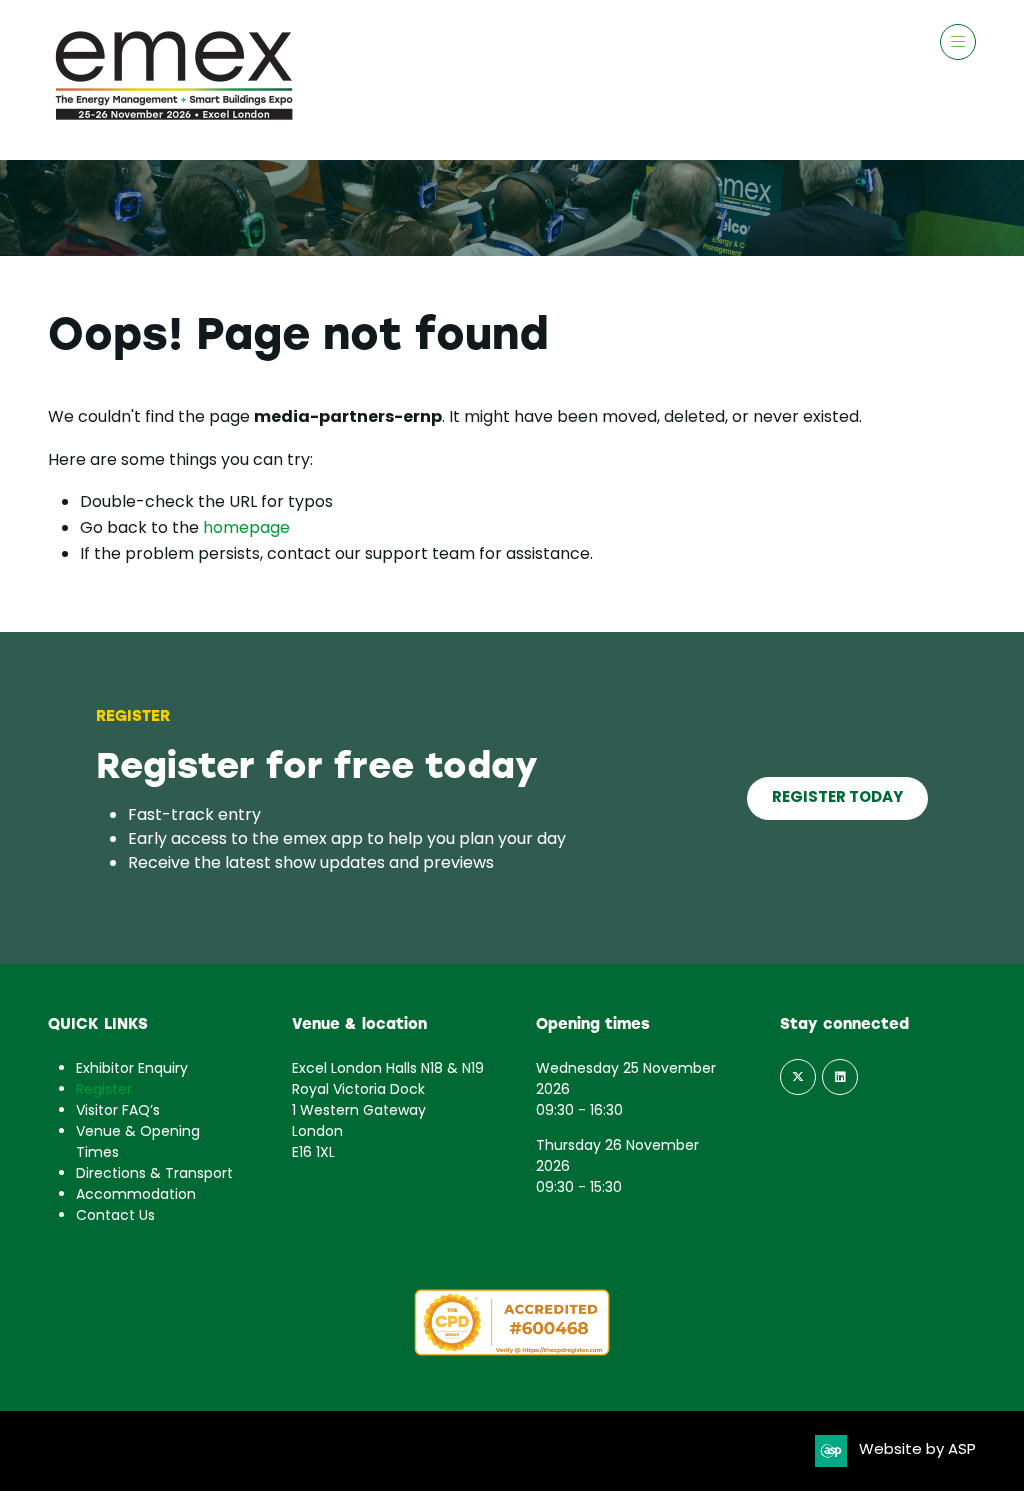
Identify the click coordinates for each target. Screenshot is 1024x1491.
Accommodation (136, 1195)
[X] (798, 1077)
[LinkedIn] (840, 1077)
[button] (958, 42)
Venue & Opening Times (138, 1143)
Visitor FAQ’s (118, 1111)
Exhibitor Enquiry (132, 1069)
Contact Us (115, 1216)
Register (104, 1090)
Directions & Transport (154, 1174)
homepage (246, 529)
